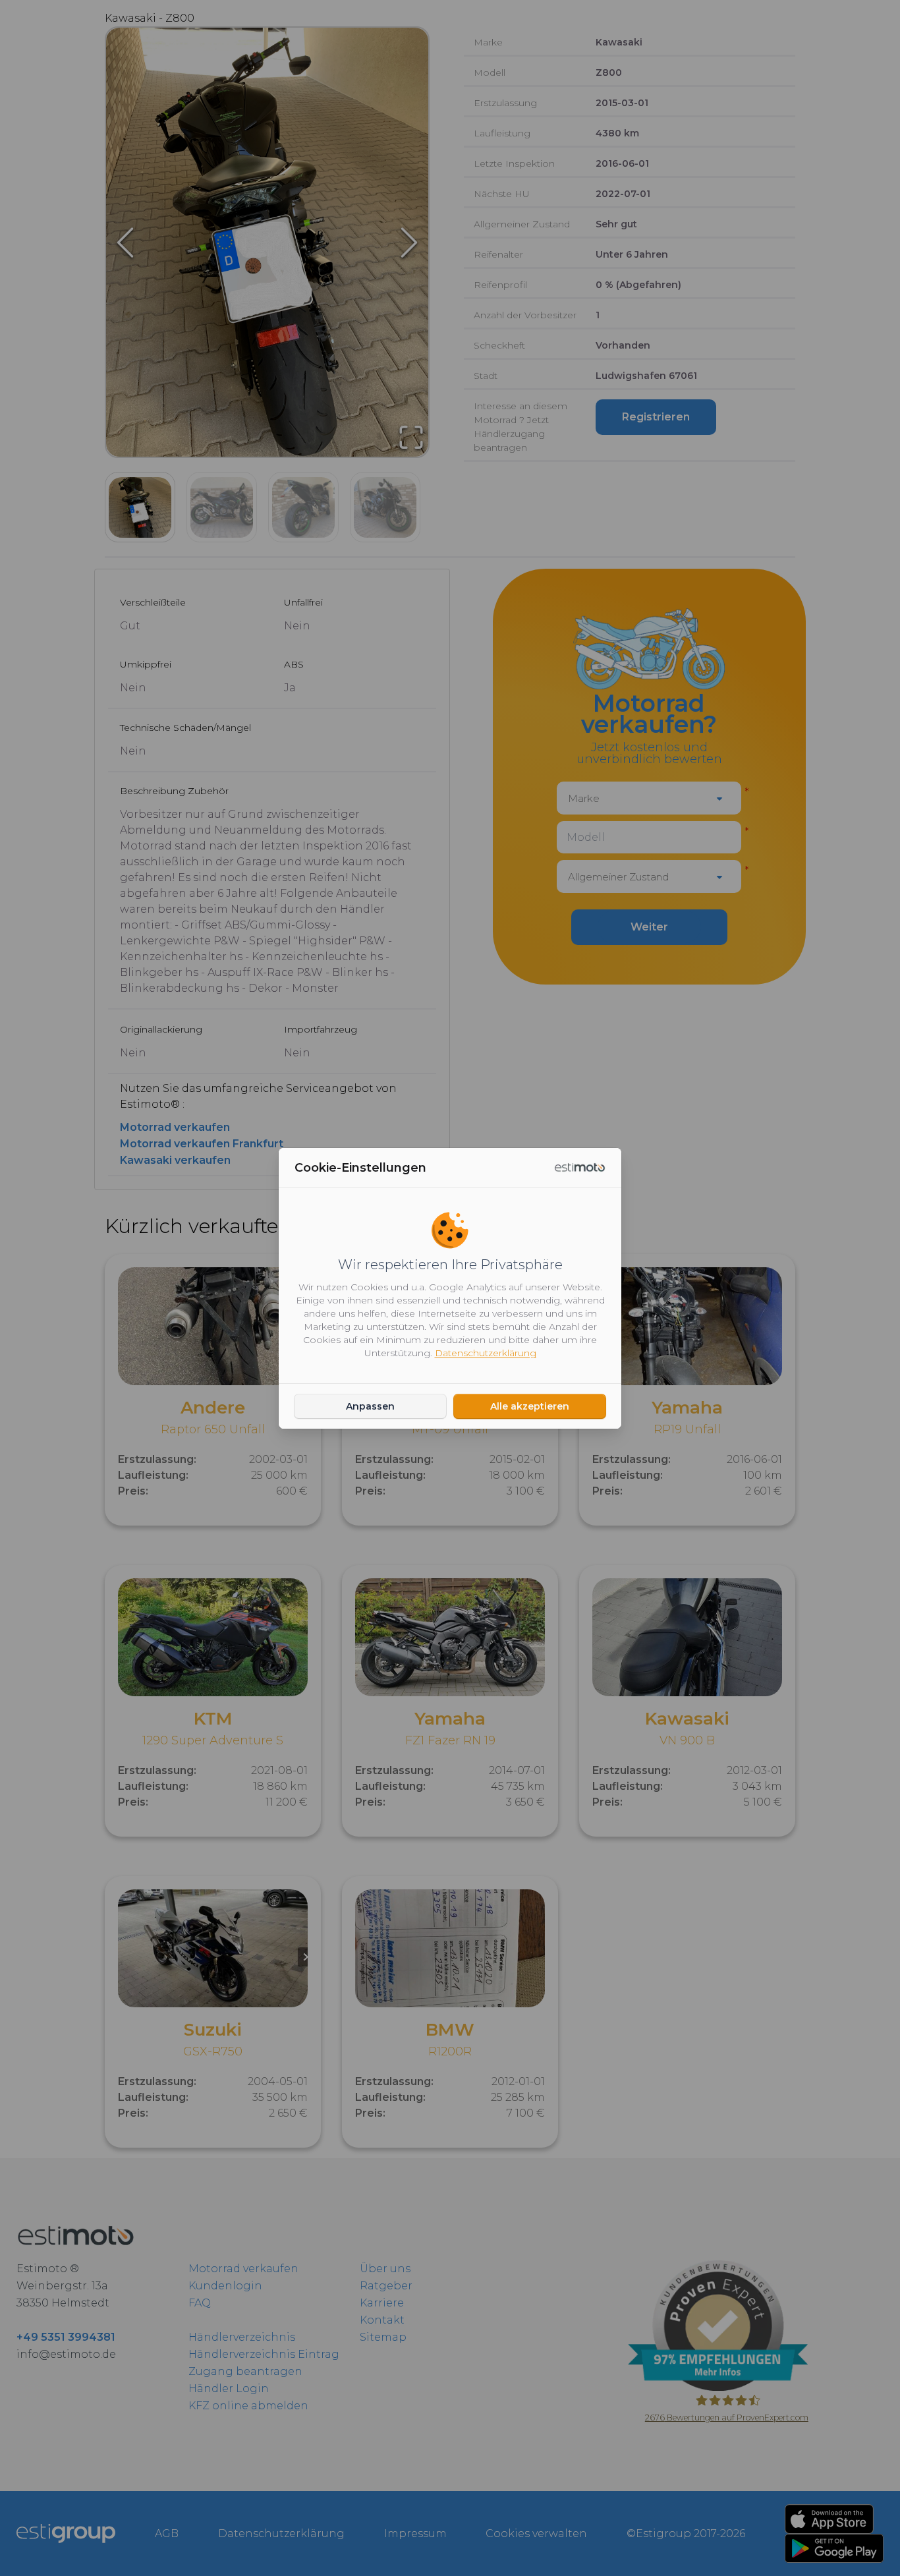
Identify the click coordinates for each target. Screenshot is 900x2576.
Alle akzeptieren (530, 1406)
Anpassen (370, 1406)
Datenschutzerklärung (486, 1353)
